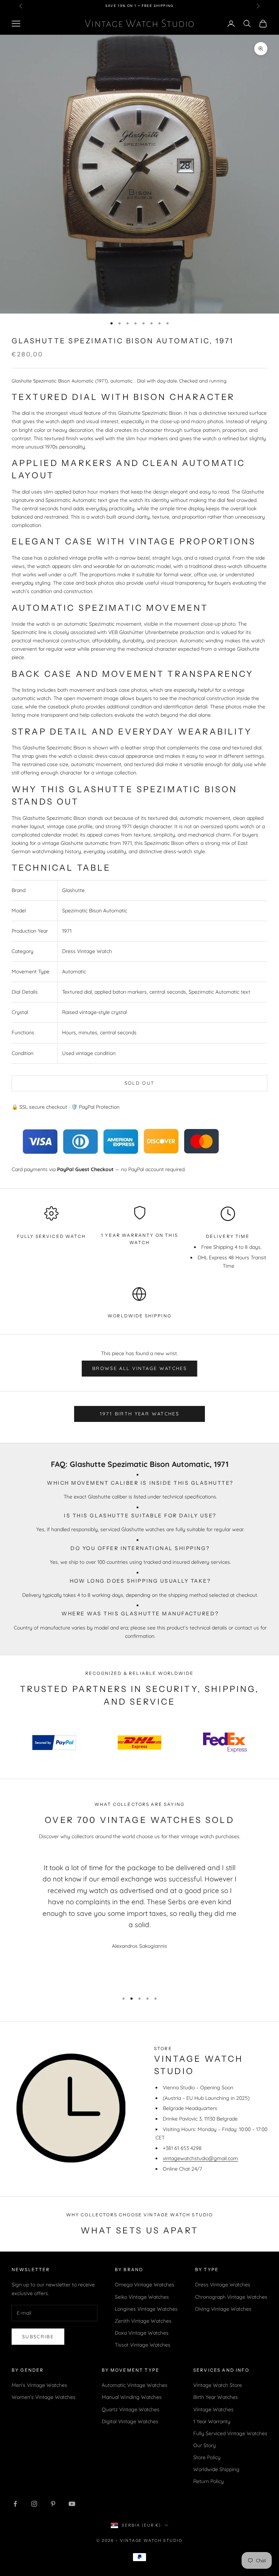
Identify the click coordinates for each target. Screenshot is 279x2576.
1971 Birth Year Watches (139, 1414)
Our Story (205, 2445)
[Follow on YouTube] (72, 2504)
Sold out (140, 1083)
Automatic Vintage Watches (135, 2385)
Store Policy (207, 2457)
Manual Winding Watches (132, 2397)
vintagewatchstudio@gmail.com (200, 2158)
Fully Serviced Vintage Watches (230, 2433)
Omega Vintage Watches (145, 2285)
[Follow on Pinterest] (53, 2504)
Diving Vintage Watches (223, 2309)
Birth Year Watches (216, 2397)
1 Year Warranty (212, 2421)
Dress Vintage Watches (223, 2285)
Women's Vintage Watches (44, 2397)
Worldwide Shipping (139, 1316)
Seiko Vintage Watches (142, 2297)
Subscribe (38, 2336)
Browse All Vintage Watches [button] (139, 1368)
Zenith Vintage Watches (143, 2321)
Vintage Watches (213, 2409)
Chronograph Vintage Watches (231, 2297)
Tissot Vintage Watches (143, 2345)
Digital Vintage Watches (130, 2421)
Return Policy (209, 2481)
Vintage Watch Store (218, 2385)
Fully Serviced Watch (51, 1236)
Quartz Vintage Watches (131, 2409)
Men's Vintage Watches (39, 2385)
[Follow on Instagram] (34, 2504)
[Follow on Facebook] (15, 2504)
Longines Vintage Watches (146, 2309)
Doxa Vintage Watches (142, 2333)
